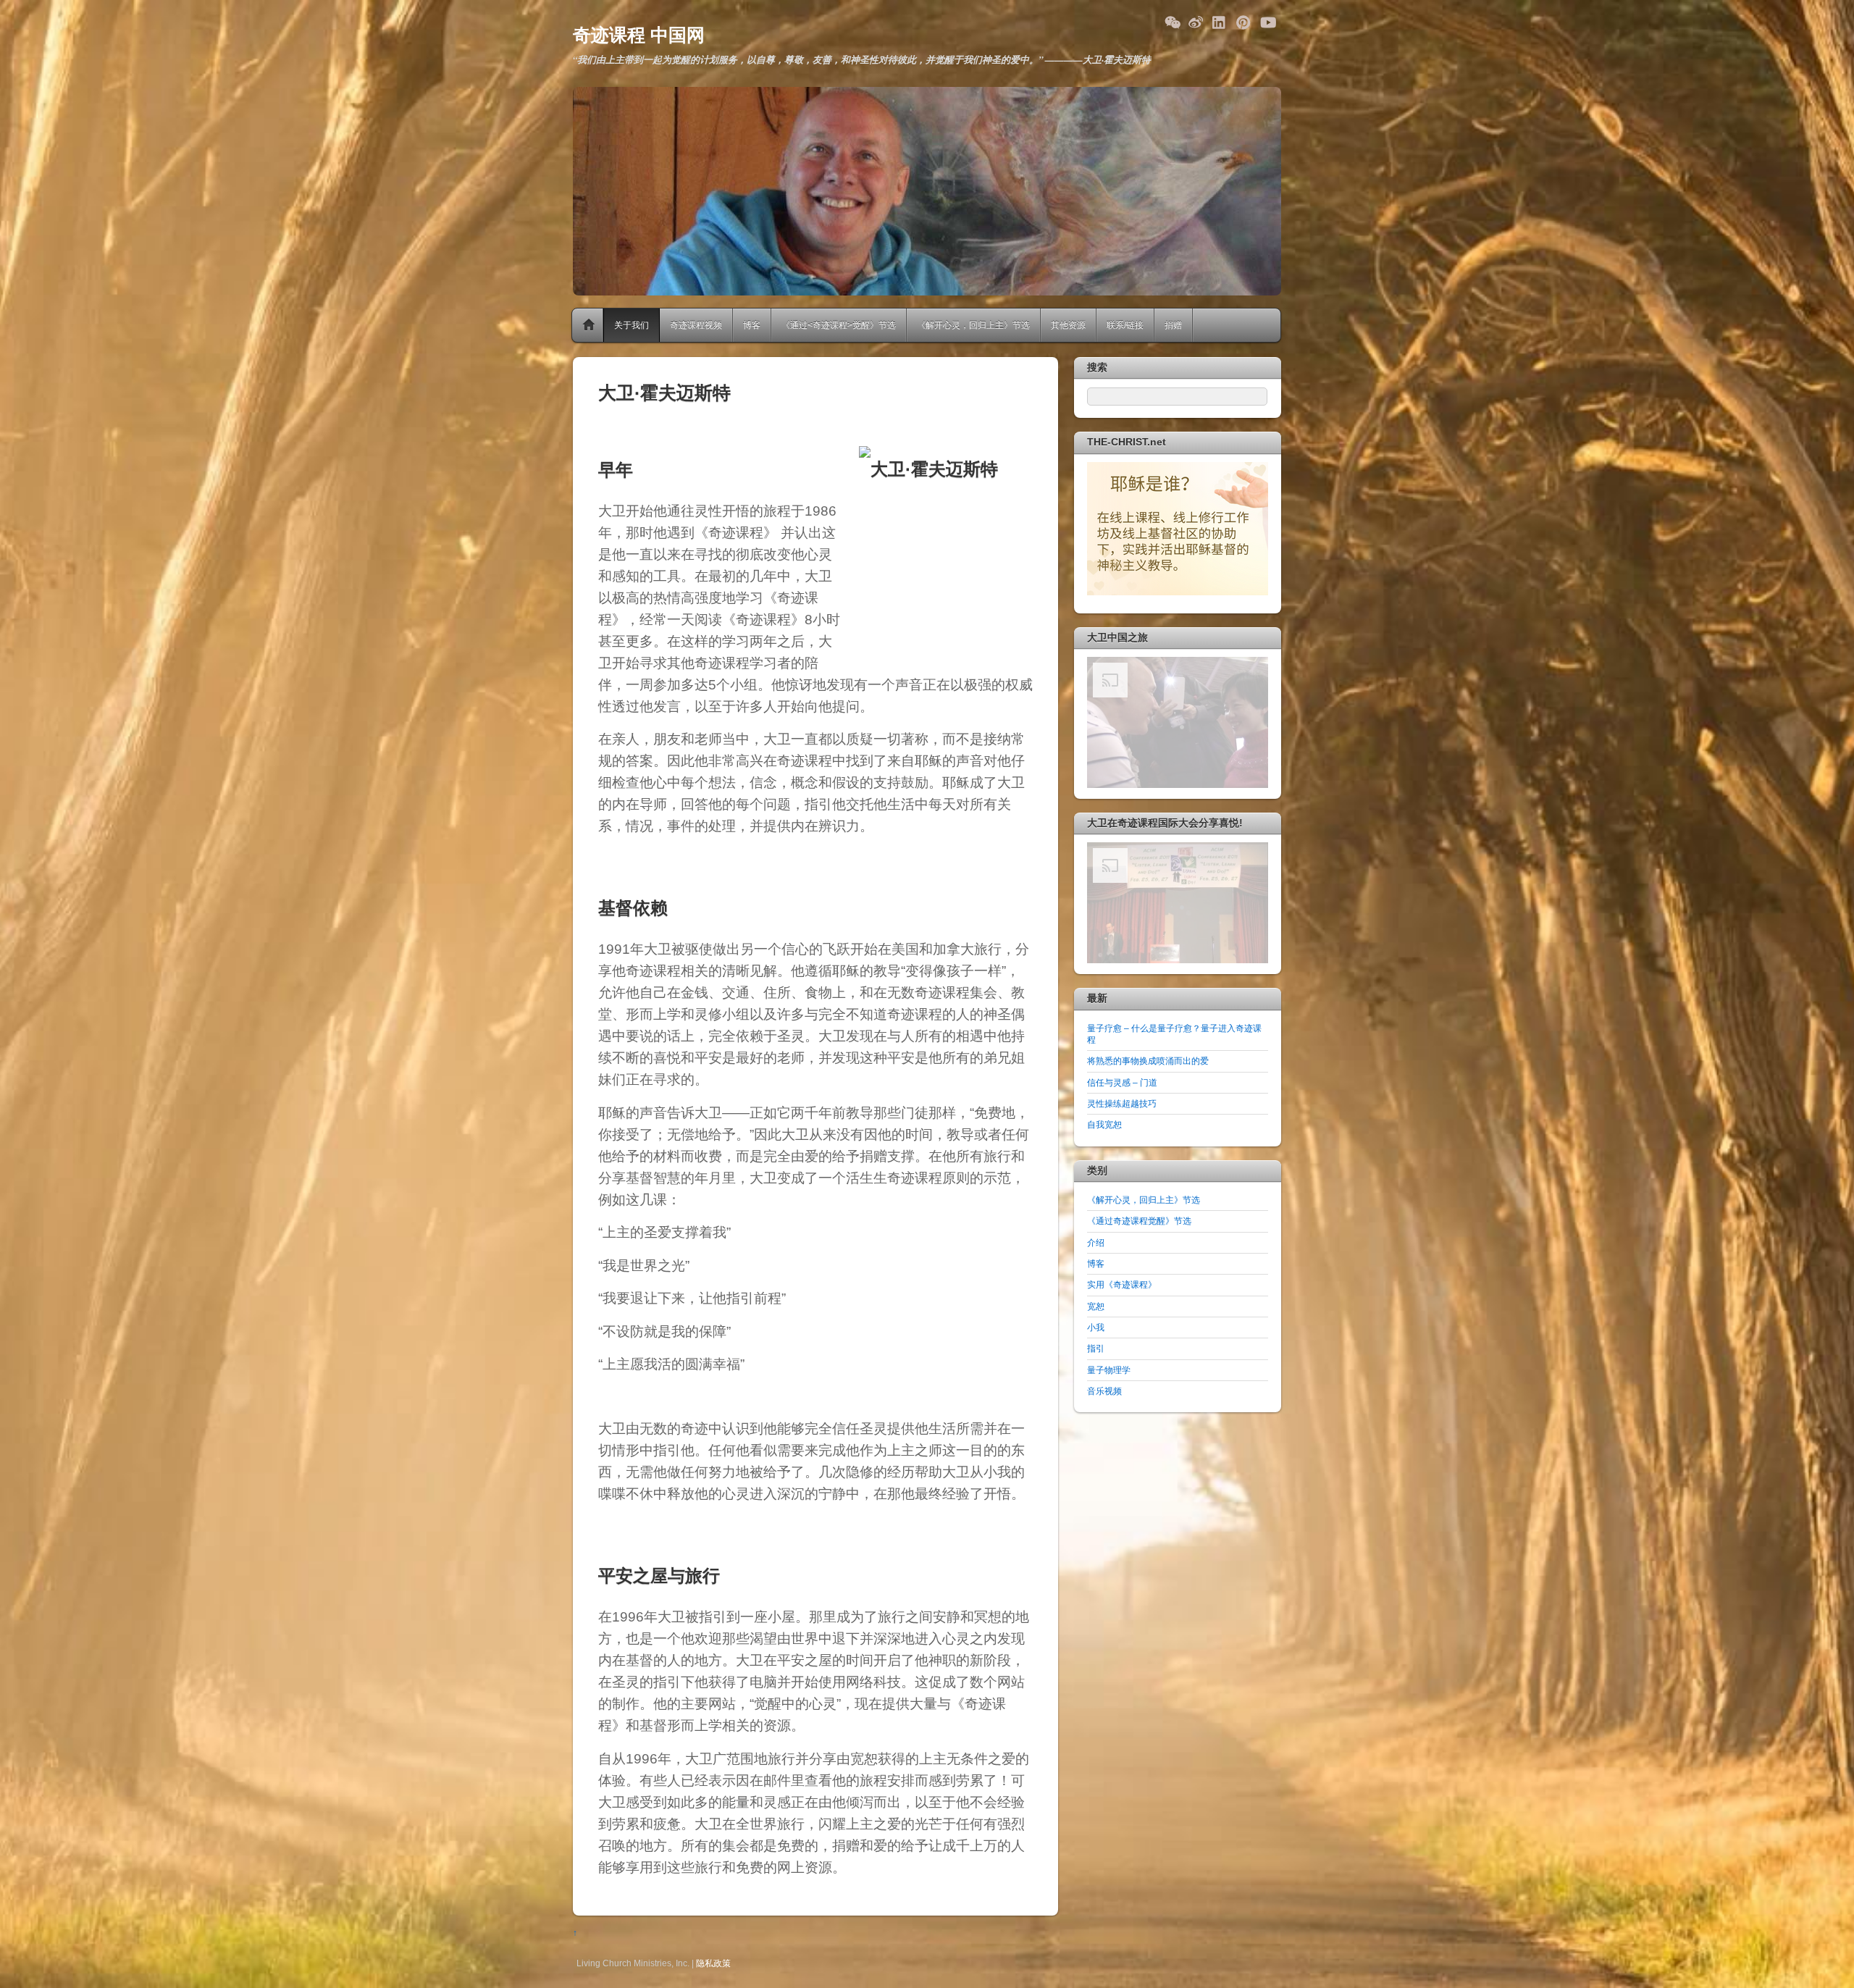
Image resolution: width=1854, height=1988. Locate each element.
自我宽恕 (1104, 1124)
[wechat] (1172, 20)
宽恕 (1096, 1306)
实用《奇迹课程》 (1122, 1284)
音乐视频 (1104, 1391)
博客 (752, 325)
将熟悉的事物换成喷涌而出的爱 (1148, 1061)
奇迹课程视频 (696, 325)
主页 (590, 325)
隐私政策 (713, 1963)
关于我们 (632, 325)
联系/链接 (1125, 325)
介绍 (1096, 1242)
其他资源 (1068, 325)
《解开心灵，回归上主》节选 (973, 325)
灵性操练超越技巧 (1122, 1103)
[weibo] (1196, 20)
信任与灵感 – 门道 (1122, 1082)
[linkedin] (1220, 20)
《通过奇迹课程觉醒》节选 (1139, 1221)
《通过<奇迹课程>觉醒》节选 (839, 325)
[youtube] (1267, 20)
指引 (1096, 1348)
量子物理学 (1109, 1370)
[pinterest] (1243, 20)
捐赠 (1173, 325)
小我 (1096, 1327)
